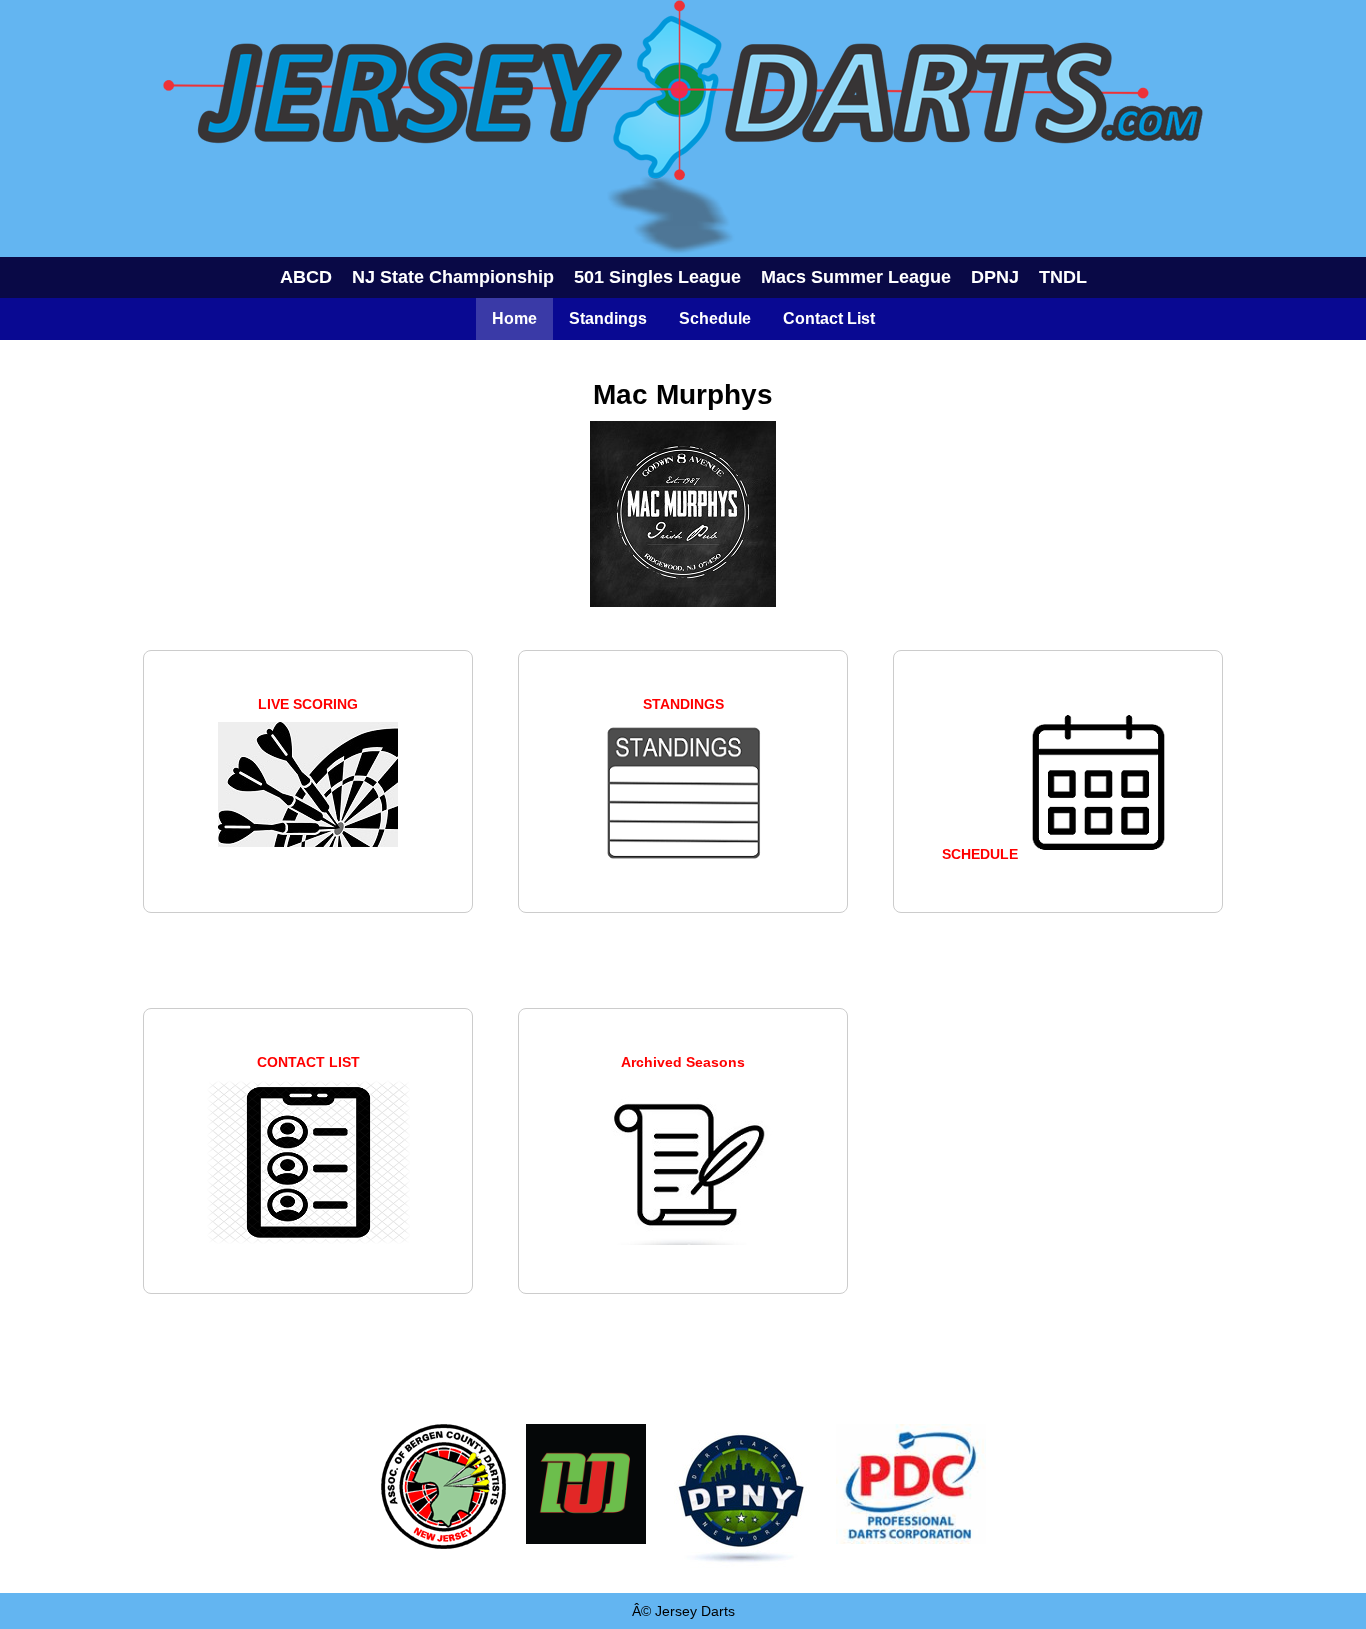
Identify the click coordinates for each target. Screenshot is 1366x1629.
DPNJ (995, 277)
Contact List (829, 318)
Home (514, 318)
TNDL (1063, 277)
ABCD (306, 277)
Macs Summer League (856, 277)
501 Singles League (657, 277)
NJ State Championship (453, 277)
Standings (608, 318)
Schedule (715, 318)
